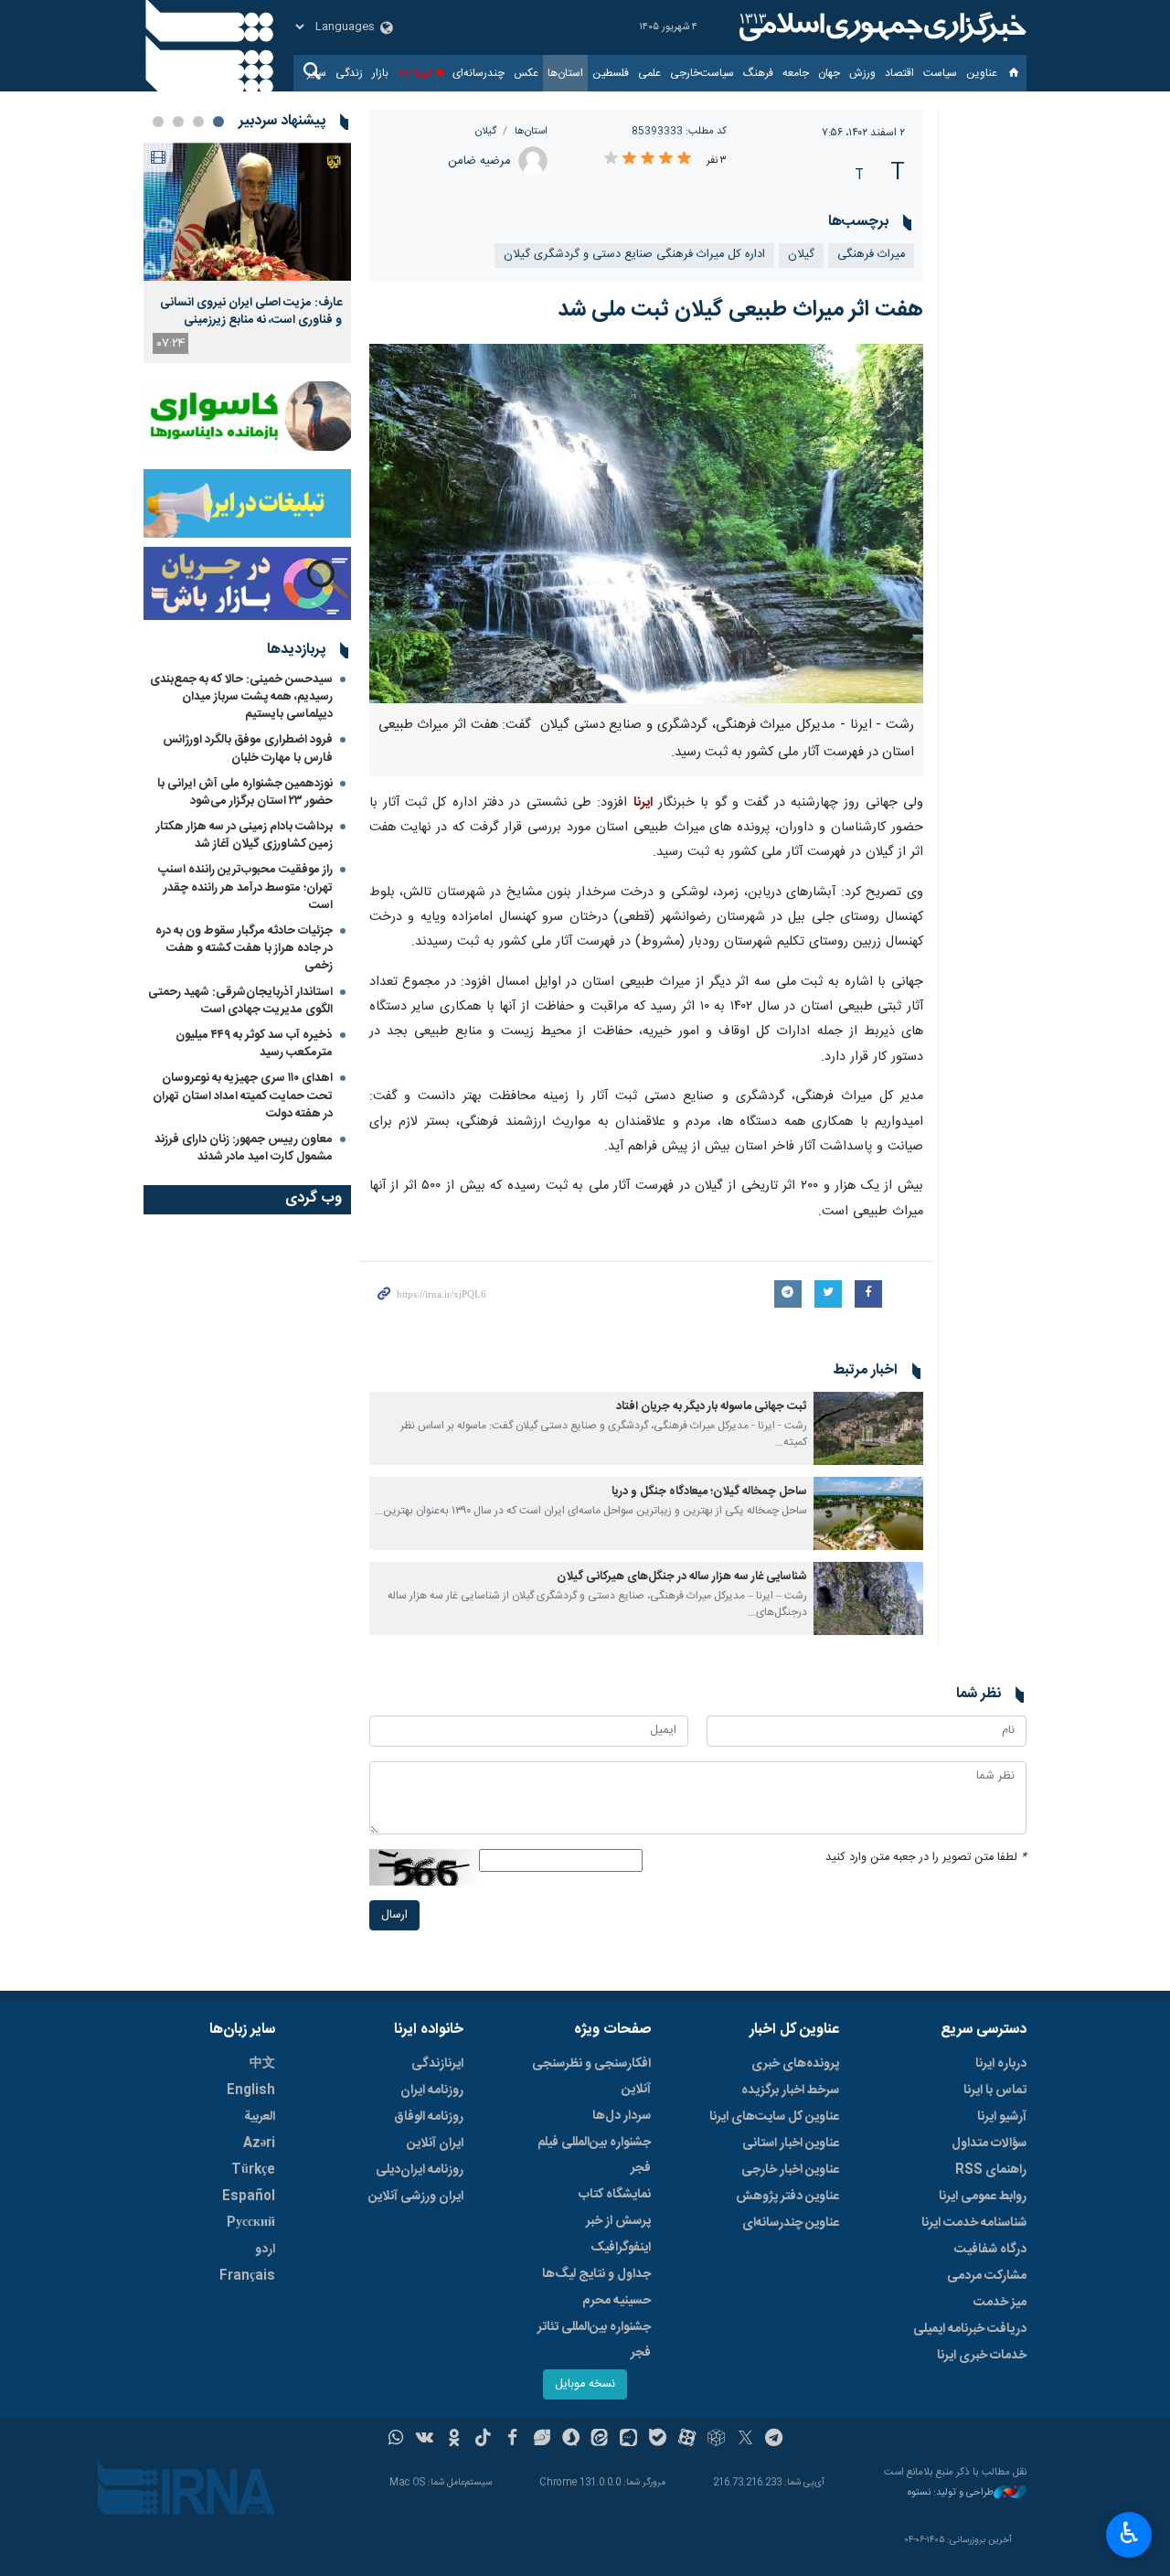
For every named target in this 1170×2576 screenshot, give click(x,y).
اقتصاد (899, 73)
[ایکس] (745, 2440)
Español (249, 2197)
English (251, 2090)
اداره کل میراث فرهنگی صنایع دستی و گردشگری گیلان (634, 255)
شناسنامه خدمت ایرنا (974, 2223)
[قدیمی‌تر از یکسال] (868, 1428)
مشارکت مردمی (987, 2276)
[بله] (658, 2440)
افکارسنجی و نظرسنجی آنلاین (591, 2077)
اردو (265, 2250)
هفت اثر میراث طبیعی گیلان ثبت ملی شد (740, 310)
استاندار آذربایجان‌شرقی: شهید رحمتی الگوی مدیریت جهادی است (240, 1001)
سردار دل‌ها (622, 2116)
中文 (262, 2064)
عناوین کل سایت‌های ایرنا (774, 2117)
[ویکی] (425, 2440)
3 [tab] (178, 122)
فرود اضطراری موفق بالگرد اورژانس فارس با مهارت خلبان (248, 748)
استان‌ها (565, 73)
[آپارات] (687, 2440)
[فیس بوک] (512, 2440)
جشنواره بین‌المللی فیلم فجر (594, 2155)
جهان (829, 73)
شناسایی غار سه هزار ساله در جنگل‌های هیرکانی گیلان (682, 1577)
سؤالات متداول (989, 2143)
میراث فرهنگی (871, 255)
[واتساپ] (396, 2440)
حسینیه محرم (617, 2301)
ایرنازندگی (437, 2064)
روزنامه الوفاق (429, 2117)
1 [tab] (218, 122)
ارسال (394, 1915)
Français (247, 2276)
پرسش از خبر (618, 2221)
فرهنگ (758, 73)
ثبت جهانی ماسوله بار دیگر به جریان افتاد (712, 1407)
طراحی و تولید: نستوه (951, 2493)
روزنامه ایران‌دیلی (420, 2170)
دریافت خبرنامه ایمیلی (970, 2329)
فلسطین (611, 73)
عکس (526, 73)
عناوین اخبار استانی (791, 2143)
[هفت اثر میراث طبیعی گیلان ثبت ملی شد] (647, 524)
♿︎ (1129, 2533)
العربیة (260, 2117)
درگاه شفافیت (990, 2250)
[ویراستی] (542, 2440)
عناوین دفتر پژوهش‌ (787, 2197)
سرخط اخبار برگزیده (790, 2090)
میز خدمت (1000, 2303)
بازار (380, 73)
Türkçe (253, 2170)
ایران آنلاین (435, 2143)
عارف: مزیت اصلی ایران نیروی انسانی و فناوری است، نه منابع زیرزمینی (251, 311)
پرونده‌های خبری (795, 2064)
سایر (317, 73)
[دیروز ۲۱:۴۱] (247, 212)
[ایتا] (600, 2440)
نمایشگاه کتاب (615, 2195)
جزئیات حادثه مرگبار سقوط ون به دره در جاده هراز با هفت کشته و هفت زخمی (244, 948)
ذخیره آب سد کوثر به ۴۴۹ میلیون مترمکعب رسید (254, 1044)
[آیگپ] (628, 2440)
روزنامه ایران (432, 2090)
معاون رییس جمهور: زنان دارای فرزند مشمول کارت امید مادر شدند (244, 1148)
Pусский (251, 2223)
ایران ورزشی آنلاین (416, 2197)
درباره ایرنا (1001, 2064)
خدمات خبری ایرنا (982, 2356)
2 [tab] (198, 122)
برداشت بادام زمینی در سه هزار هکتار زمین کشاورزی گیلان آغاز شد (245, 835)
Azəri (259, 2143)
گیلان (486, 131)
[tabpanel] (247, 253)
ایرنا (880, 27)
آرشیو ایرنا (1002, 2117)
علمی (649, 73)
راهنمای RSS (991, 2170)
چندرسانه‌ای (479, 73)
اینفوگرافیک (621, 2248)
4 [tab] (158, 122)
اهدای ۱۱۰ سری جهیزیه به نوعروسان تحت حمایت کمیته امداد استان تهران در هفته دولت (243, 1096)
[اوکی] (454, 2440)
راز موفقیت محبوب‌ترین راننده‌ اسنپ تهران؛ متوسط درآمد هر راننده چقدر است (245, 887)
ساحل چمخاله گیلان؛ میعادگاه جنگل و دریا (709, 1492)
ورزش (862, 73)
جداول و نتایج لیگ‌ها (596, 2274)
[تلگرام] (775, 2440)
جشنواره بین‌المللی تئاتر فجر (594, 2340)
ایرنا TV (415, 73)
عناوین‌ (982, 73)
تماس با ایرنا (995, 2090)
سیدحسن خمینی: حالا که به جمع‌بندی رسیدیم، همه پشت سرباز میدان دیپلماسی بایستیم (241, 697)
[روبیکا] (716, 2440)
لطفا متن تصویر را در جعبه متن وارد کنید (926, 1858)
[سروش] (571, 2440)
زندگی (349, 73)
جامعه (796, 73)
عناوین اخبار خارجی (790, 2170)
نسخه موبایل (585, 2384)
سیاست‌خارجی (702, 73)
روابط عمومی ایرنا (983, 2197)
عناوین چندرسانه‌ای (791, 2223)
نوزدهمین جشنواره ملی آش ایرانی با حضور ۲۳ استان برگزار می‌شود (245, 792)
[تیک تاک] (483, 2440)
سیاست (940, 73)
